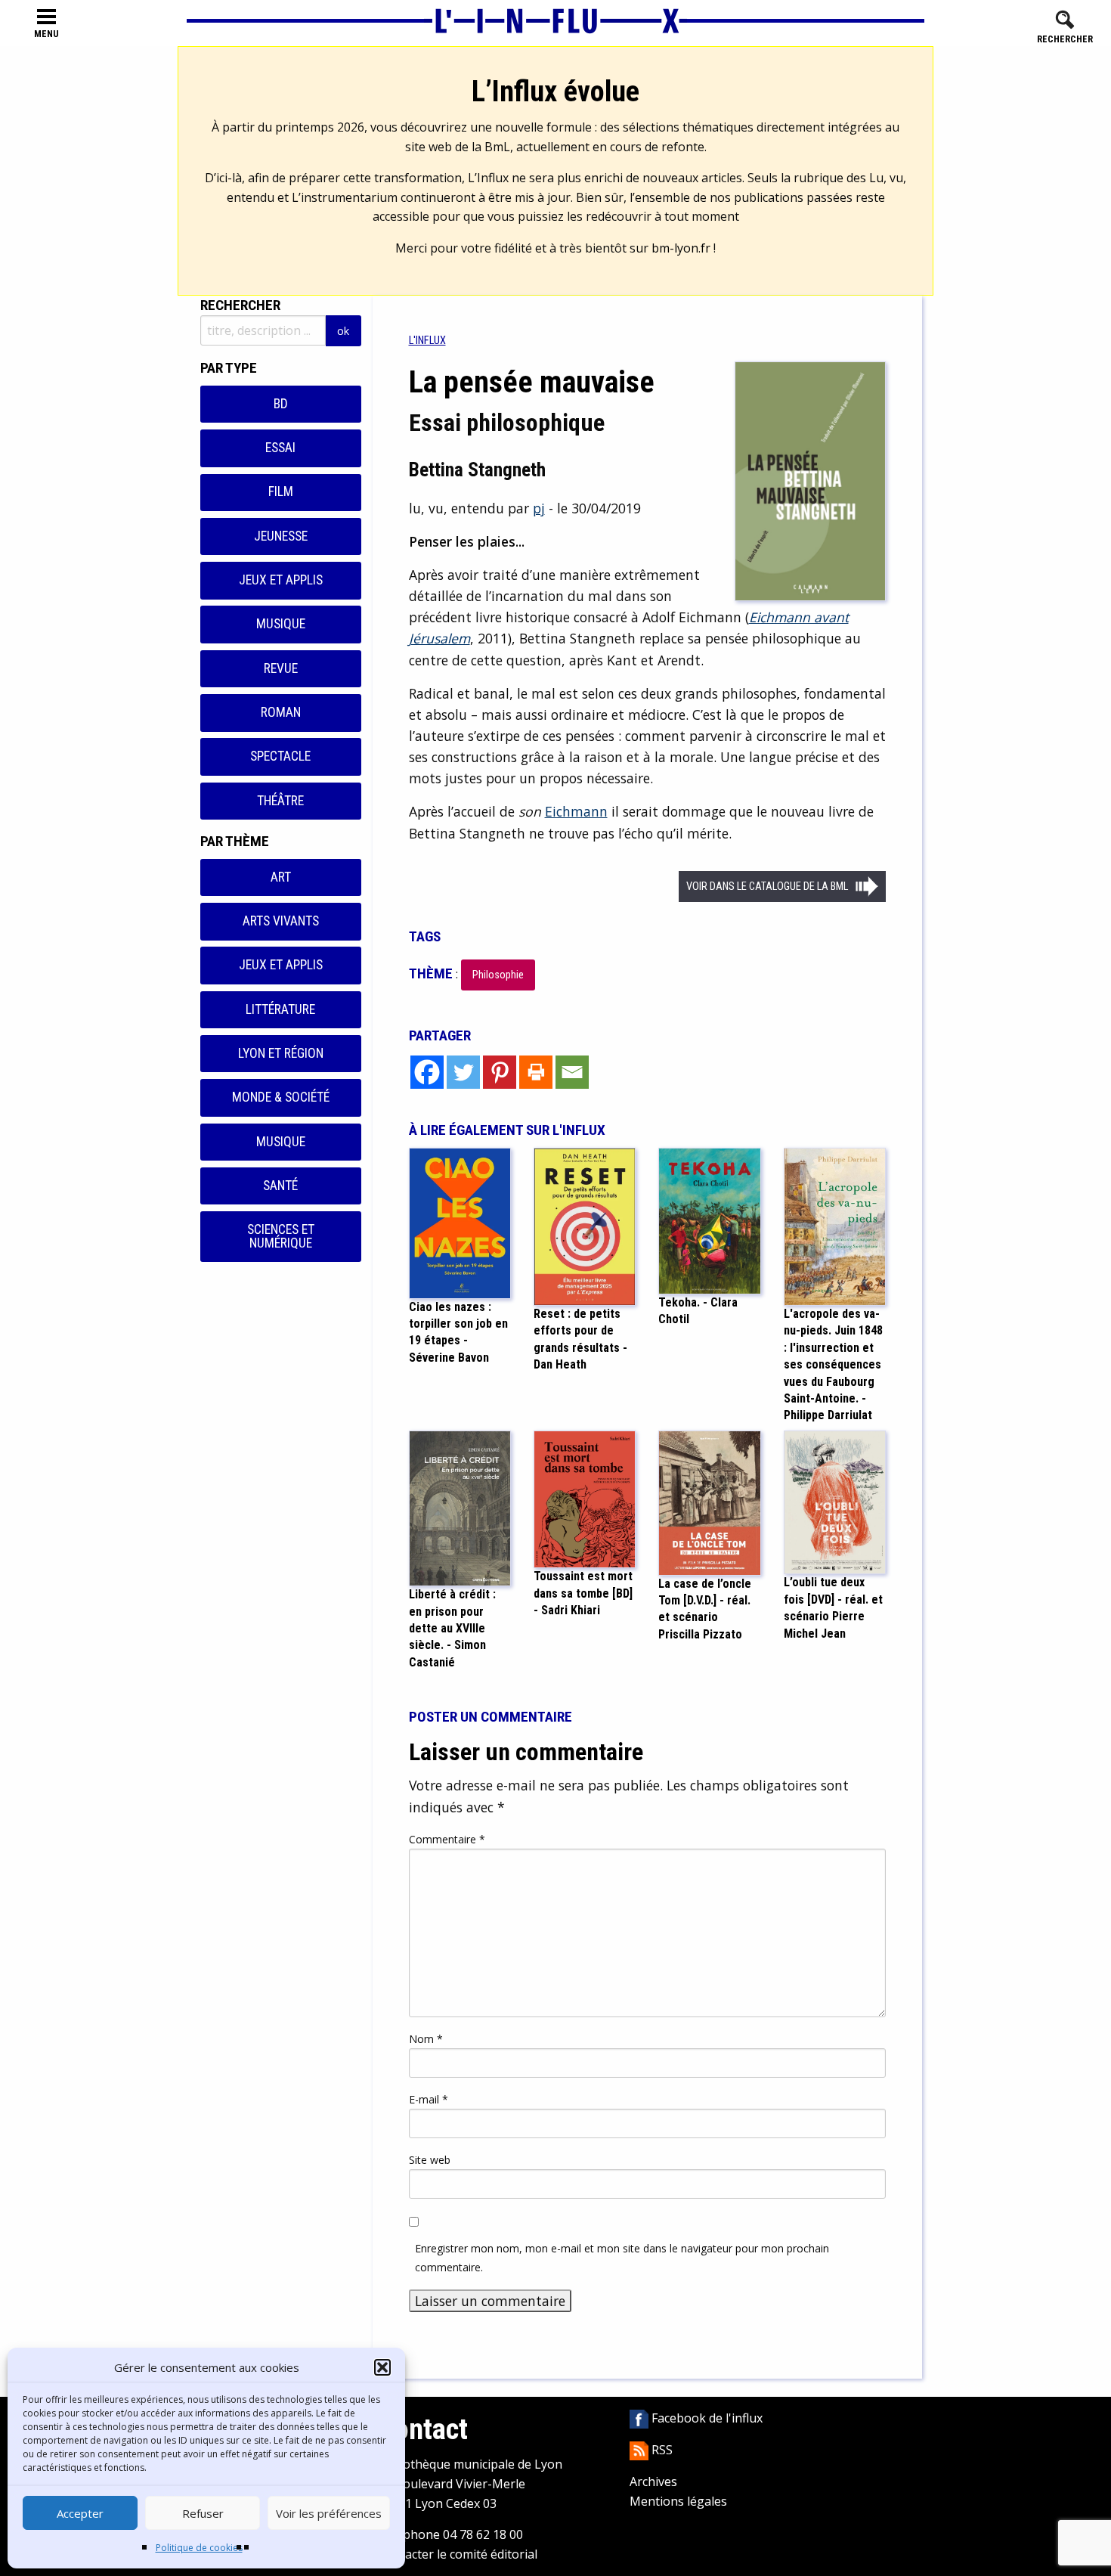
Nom (426, 2039)
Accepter (80, 2513)
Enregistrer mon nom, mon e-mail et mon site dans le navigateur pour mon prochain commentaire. (622, 2258)
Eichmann (576, 811)
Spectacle (280, 756)
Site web (430, 2160)
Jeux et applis (281, 580)
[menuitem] (427, 341)
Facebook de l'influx (706, 2418)
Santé (280, 1186)
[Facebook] (427, 1072)
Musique (281, 624)
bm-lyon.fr (681, 248)
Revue (281, 668)
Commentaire (447, 1839)
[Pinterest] (500, 1072)
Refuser (203, 2513)
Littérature (280, 1009)
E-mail (429, 2099)
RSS (661, 2450)
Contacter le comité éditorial (458, 2554)
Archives (653, 2481)
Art (281, 877)
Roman (281, 712)
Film (281, 491)
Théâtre (280, 801)
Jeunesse (281, 536)
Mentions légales (678, 2501)
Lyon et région (281, 1053)
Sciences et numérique (281, 1236)
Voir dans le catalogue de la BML (767, 887)
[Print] (536, 1072)
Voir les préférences (329, 2513)
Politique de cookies (199, 2548)
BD (281, 404)
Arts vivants (281, 921)
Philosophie (498, 975)
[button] (382, 2367)
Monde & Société (281, 1097)
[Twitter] (463, 1072)
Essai (280, 448)
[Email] (572, 1072)
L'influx (427, 341)
